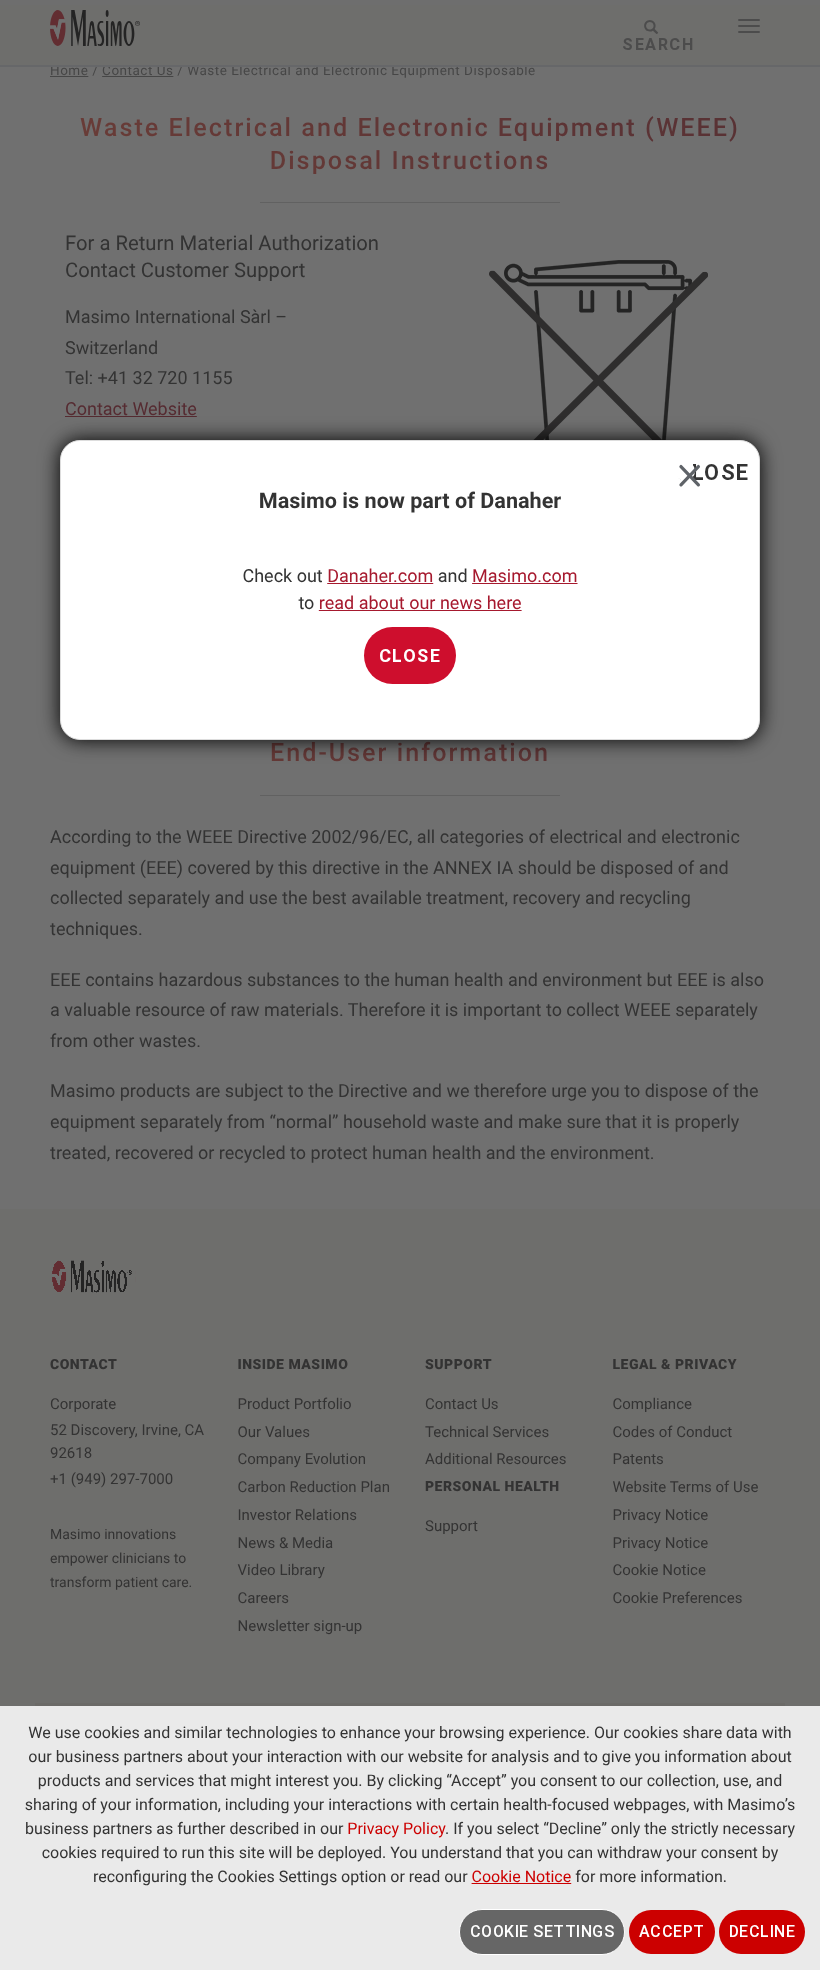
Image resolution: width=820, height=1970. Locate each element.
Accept (672, 1931)
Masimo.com (524, 576)
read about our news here (420, 603)
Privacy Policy (396, 1828)
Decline (762, 1931)
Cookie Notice (522, 1876)
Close (685, 471)
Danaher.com (380, 576)
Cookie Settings (542, 1931)
